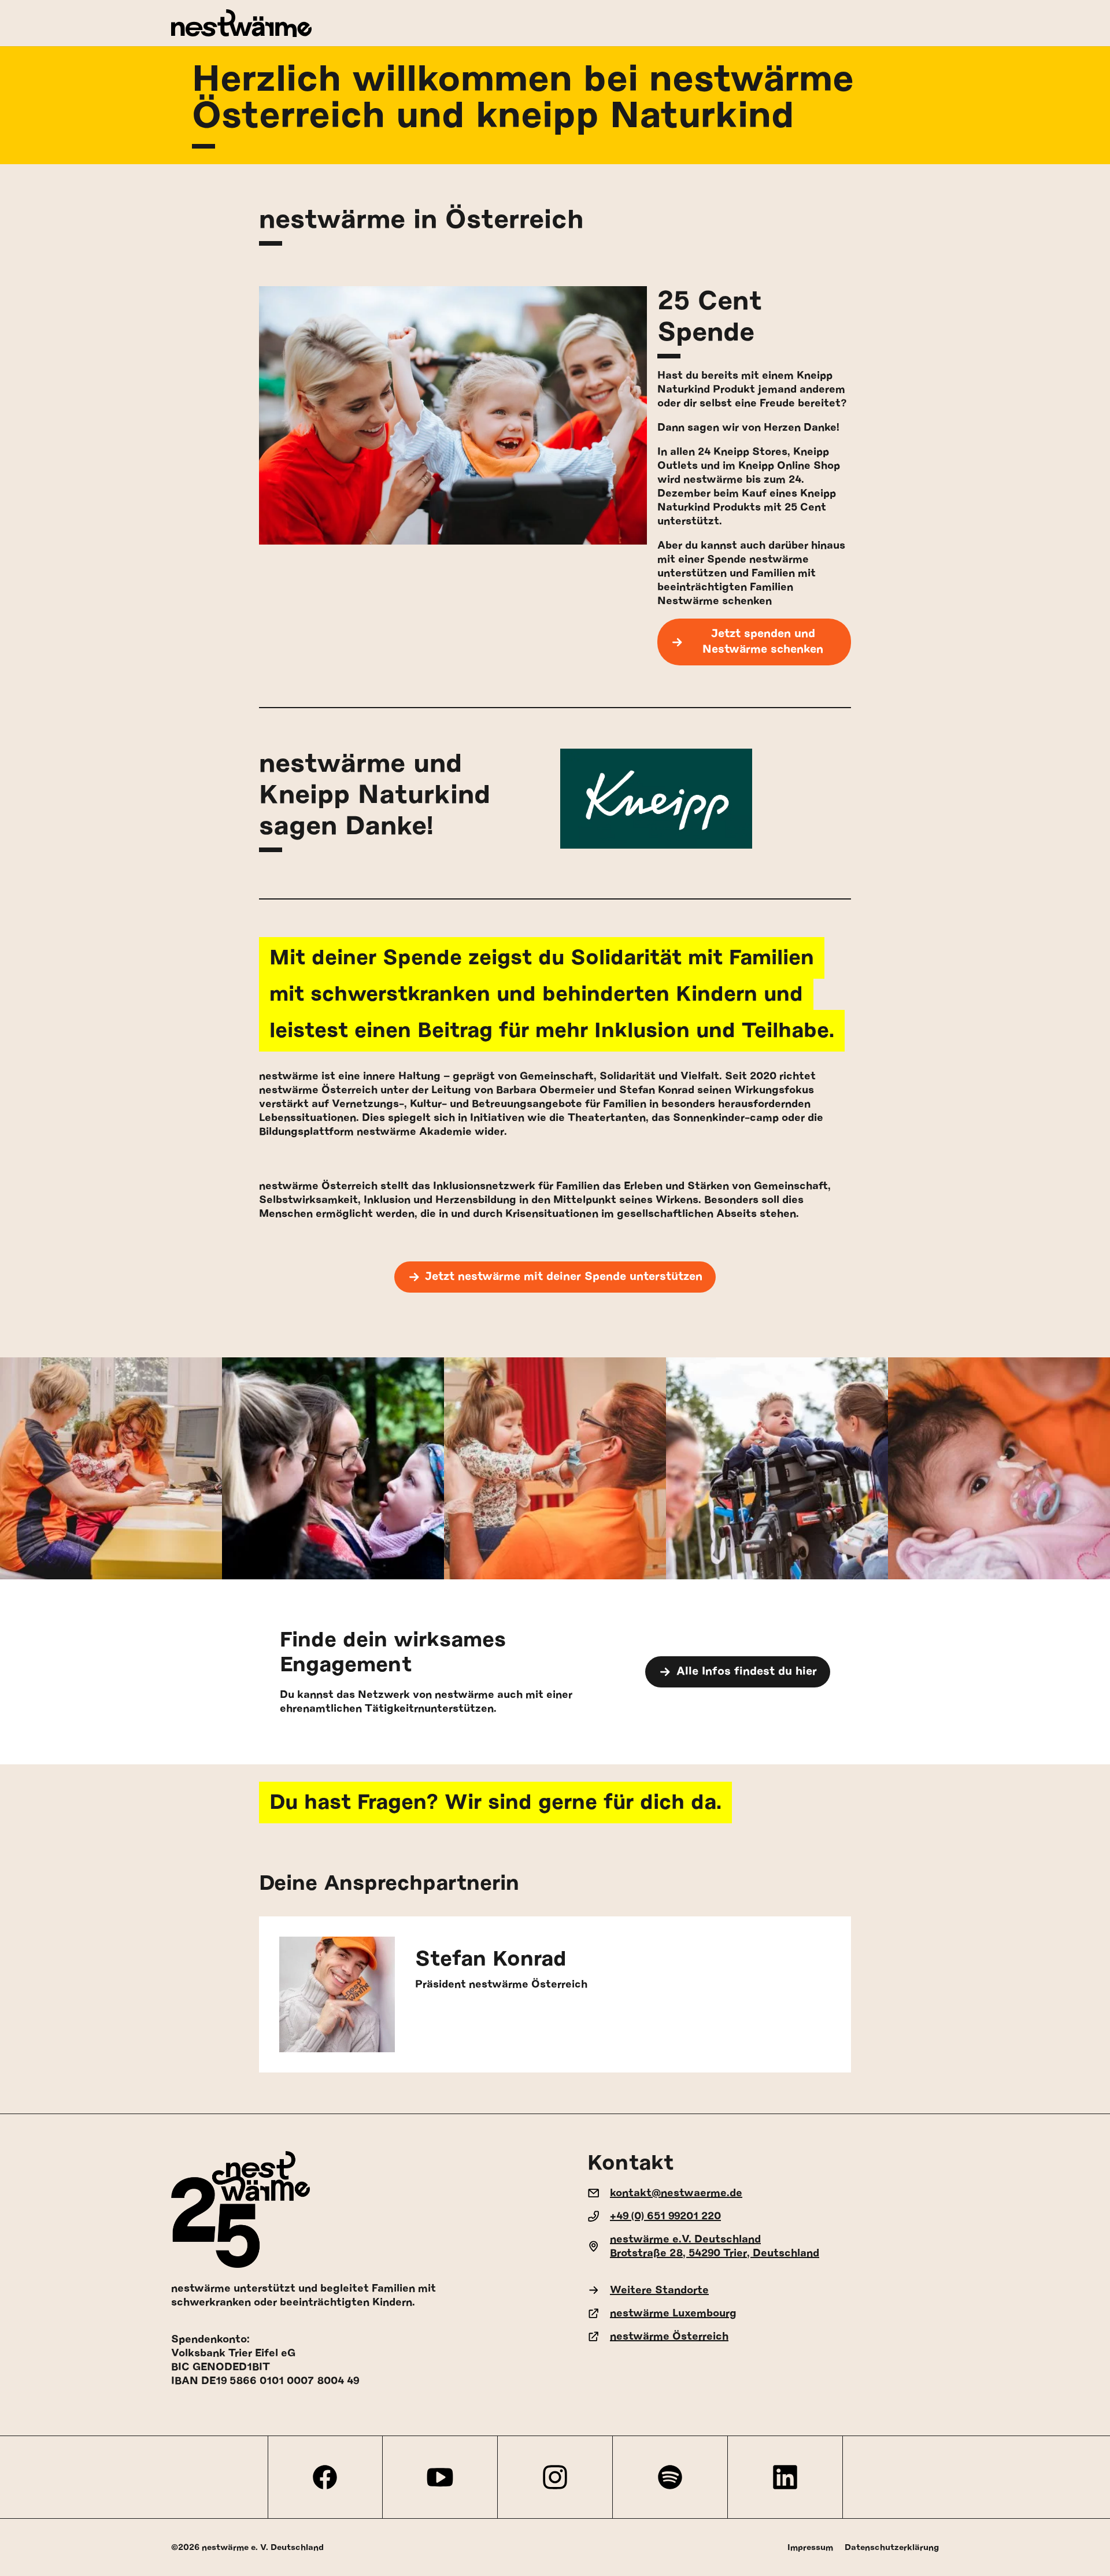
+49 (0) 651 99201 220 (665, 2216)
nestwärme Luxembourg (673, 2314)
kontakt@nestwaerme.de (676, 2193)
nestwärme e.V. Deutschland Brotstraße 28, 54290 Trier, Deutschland (715, 2246)
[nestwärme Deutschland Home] (555, 23)
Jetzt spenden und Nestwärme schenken (763, 642)
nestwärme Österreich (669, 2337)
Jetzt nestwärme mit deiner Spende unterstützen (564, 1277)
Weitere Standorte (659, 2290)
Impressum (810, 2547)
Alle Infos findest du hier (747, 1672)
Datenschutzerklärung (892, 2547)
